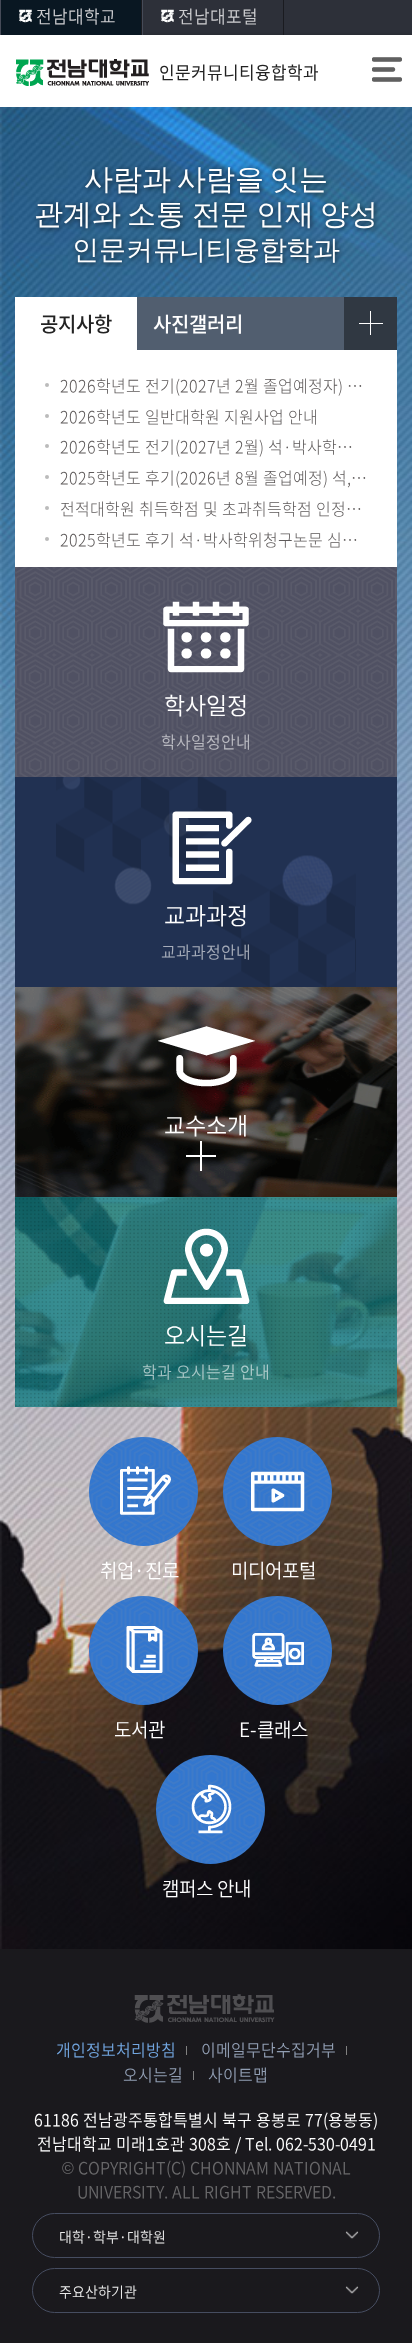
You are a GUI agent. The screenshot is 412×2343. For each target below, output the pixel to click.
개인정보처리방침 (116, 2049)
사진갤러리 (198, 323)
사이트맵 (238, 2074)
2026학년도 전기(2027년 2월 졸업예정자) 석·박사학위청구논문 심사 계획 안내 (213, 385)
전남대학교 (76, 15)
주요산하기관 (98, 2291)
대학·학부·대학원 (112, 2236)
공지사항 (76, 323)
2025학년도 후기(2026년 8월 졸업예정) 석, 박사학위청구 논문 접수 (213, 477)
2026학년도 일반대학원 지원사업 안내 (189, 416)
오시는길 (153, 2074)
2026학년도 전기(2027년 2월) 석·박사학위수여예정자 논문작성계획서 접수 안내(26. (213, 446)
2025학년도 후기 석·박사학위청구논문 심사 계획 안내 (213, 539)
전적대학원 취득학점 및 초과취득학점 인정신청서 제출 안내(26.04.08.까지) (213, 508)
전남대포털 (218, 15)
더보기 (370, 323)
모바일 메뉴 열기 (387, 72)
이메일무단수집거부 (268, 2049)
